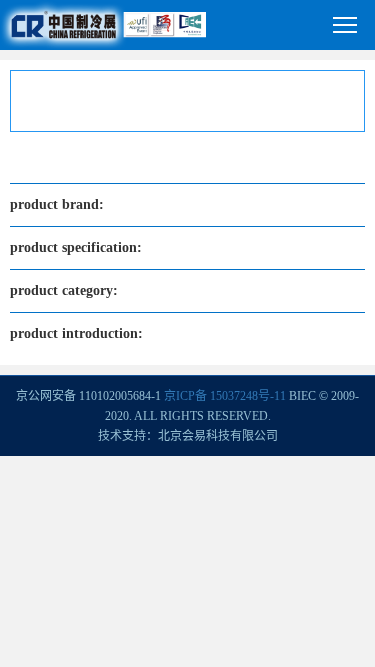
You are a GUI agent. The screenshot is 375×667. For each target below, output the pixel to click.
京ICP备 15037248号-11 (225, 396)
